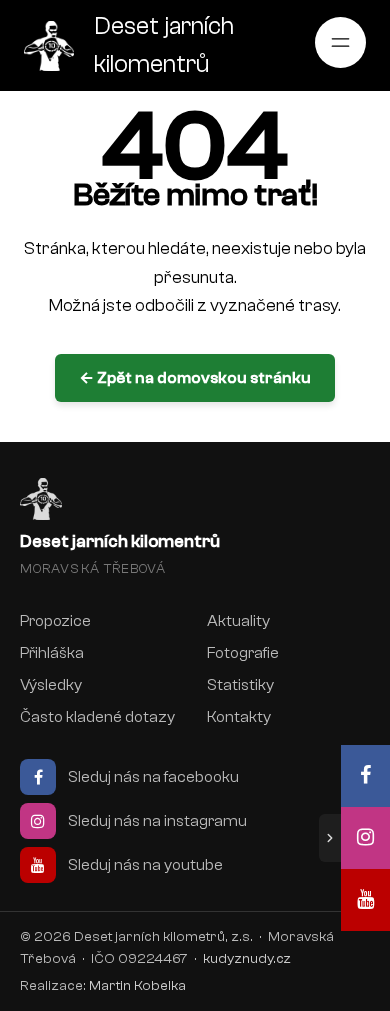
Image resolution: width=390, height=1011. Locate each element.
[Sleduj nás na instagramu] (365, 838)
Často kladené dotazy (97, 717)
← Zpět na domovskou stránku (195, 378)
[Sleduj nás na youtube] (365, 900)
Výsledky (51, 685)
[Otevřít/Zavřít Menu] (340, 42)
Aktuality (238, 621)
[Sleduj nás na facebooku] (365, 776)
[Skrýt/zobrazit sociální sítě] (330, 838)
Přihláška (52, 653)
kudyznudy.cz (247, 958)
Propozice (55, 621)
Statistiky (240, 685)
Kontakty (239, 717)
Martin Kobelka (137, 985)
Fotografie (243, 653)
